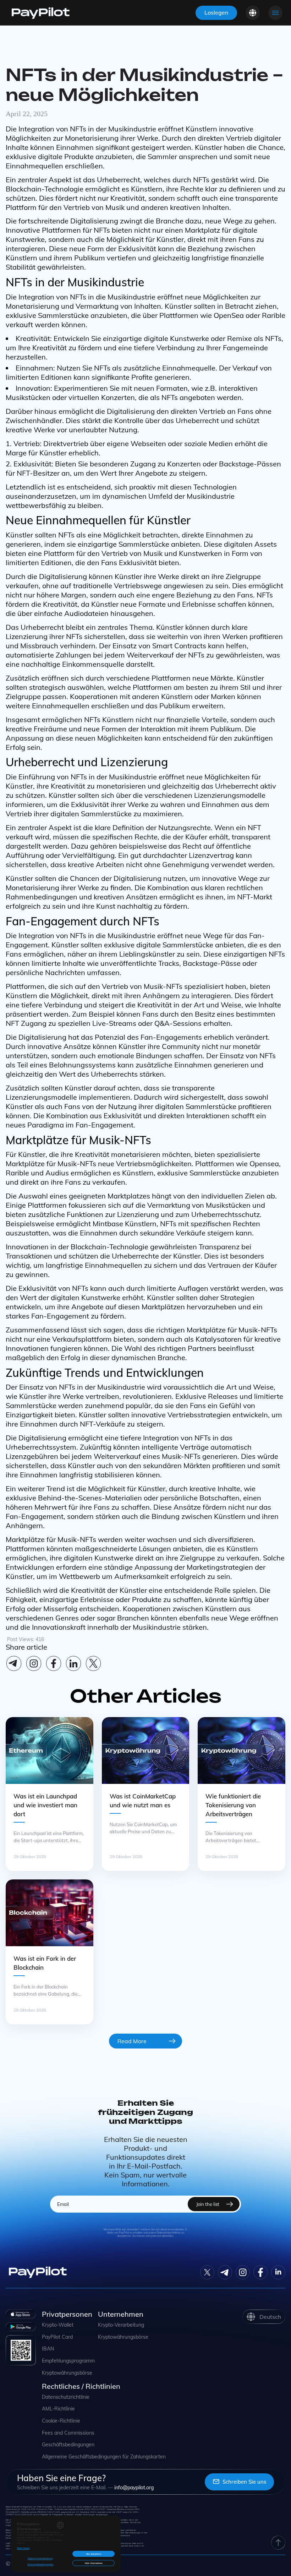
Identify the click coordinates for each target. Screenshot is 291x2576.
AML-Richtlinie (58, 2409)
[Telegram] (14, 1663)
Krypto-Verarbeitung (121, 2325)
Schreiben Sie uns (244, 2482)
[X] (93, 1663)
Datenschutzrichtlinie (66, 2397)
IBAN (48, 2349)
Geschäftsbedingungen (68, 2445)
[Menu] (275, 13)
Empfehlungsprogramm (68, 2361)
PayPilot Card (57, 2337)
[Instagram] (34, 1663)
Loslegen (216, 12)
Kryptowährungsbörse (67, 2373)
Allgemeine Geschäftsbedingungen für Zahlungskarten (104, 2457)
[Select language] (253, 13)
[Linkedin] (73, 1663)
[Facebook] (54, 1663)
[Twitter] (207, 2272)
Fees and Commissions (68, 2433)
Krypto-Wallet (58, 2325)
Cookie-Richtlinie (61, 2421)
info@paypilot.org (134, 2488)
